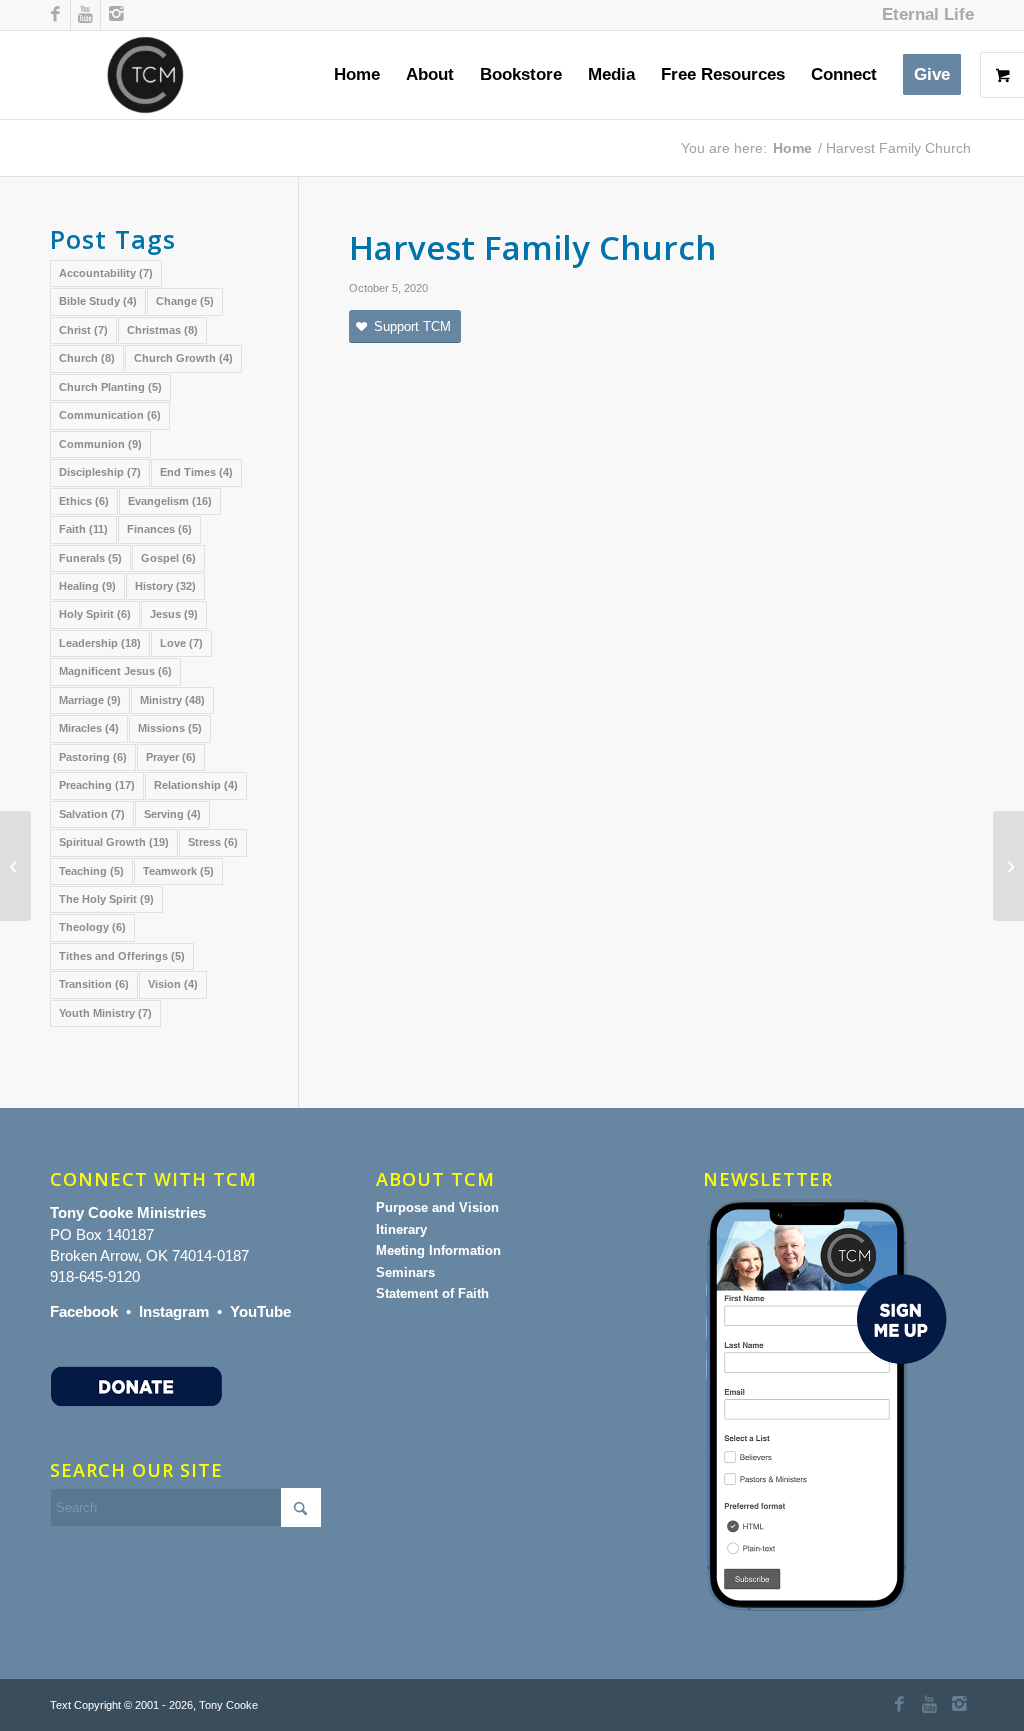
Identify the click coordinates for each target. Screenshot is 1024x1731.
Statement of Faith (432, 1293)
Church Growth (183, 358)
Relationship (196, 785)
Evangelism (170, 501)
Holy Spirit (95, 614)
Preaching (97, 785)
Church (87, 358)
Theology (92, 927)
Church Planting (110, 387)
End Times (196, 472)
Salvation (92, 814)
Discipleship (100, 472)
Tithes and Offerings (122, 956)
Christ (83, 330)
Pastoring (93, 757)
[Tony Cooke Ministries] (145, 75)
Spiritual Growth (114, 842)
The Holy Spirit (106, 899)
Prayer (171, 757)
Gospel (168, 558)
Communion (100, 444)
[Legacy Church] (15, 866)
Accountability (106, 273)
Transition (94, 984)
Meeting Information (438, 1250)
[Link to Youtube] (85, 15)
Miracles (89, 728)
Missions (170, 728)
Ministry (172, 700)
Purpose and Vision (437, 1207)
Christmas (162, 330)
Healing (87, 586)
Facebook (84, 1311)
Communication (110, 415)
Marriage (90, 700)
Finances (159, 529)
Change (185, 301)
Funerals (90, 558)
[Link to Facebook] (55, 15)
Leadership (100, 643)
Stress (213, 842)
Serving (172, 814)
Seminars (405, 1272)
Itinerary (401, 1229)
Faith (83, 529)
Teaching (91, 871)
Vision (173, 984)
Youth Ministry (105, 1013)
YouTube (260, 1311)
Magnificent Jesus (115, 671)
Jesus (174, 614)
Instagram (174, 1311)
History (165, 586)
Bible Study (98, 301)
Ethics (84, 501)
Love (181, 643)
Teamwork (178, 871)
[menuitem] (923, 15)
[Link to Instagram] (116, 15)
